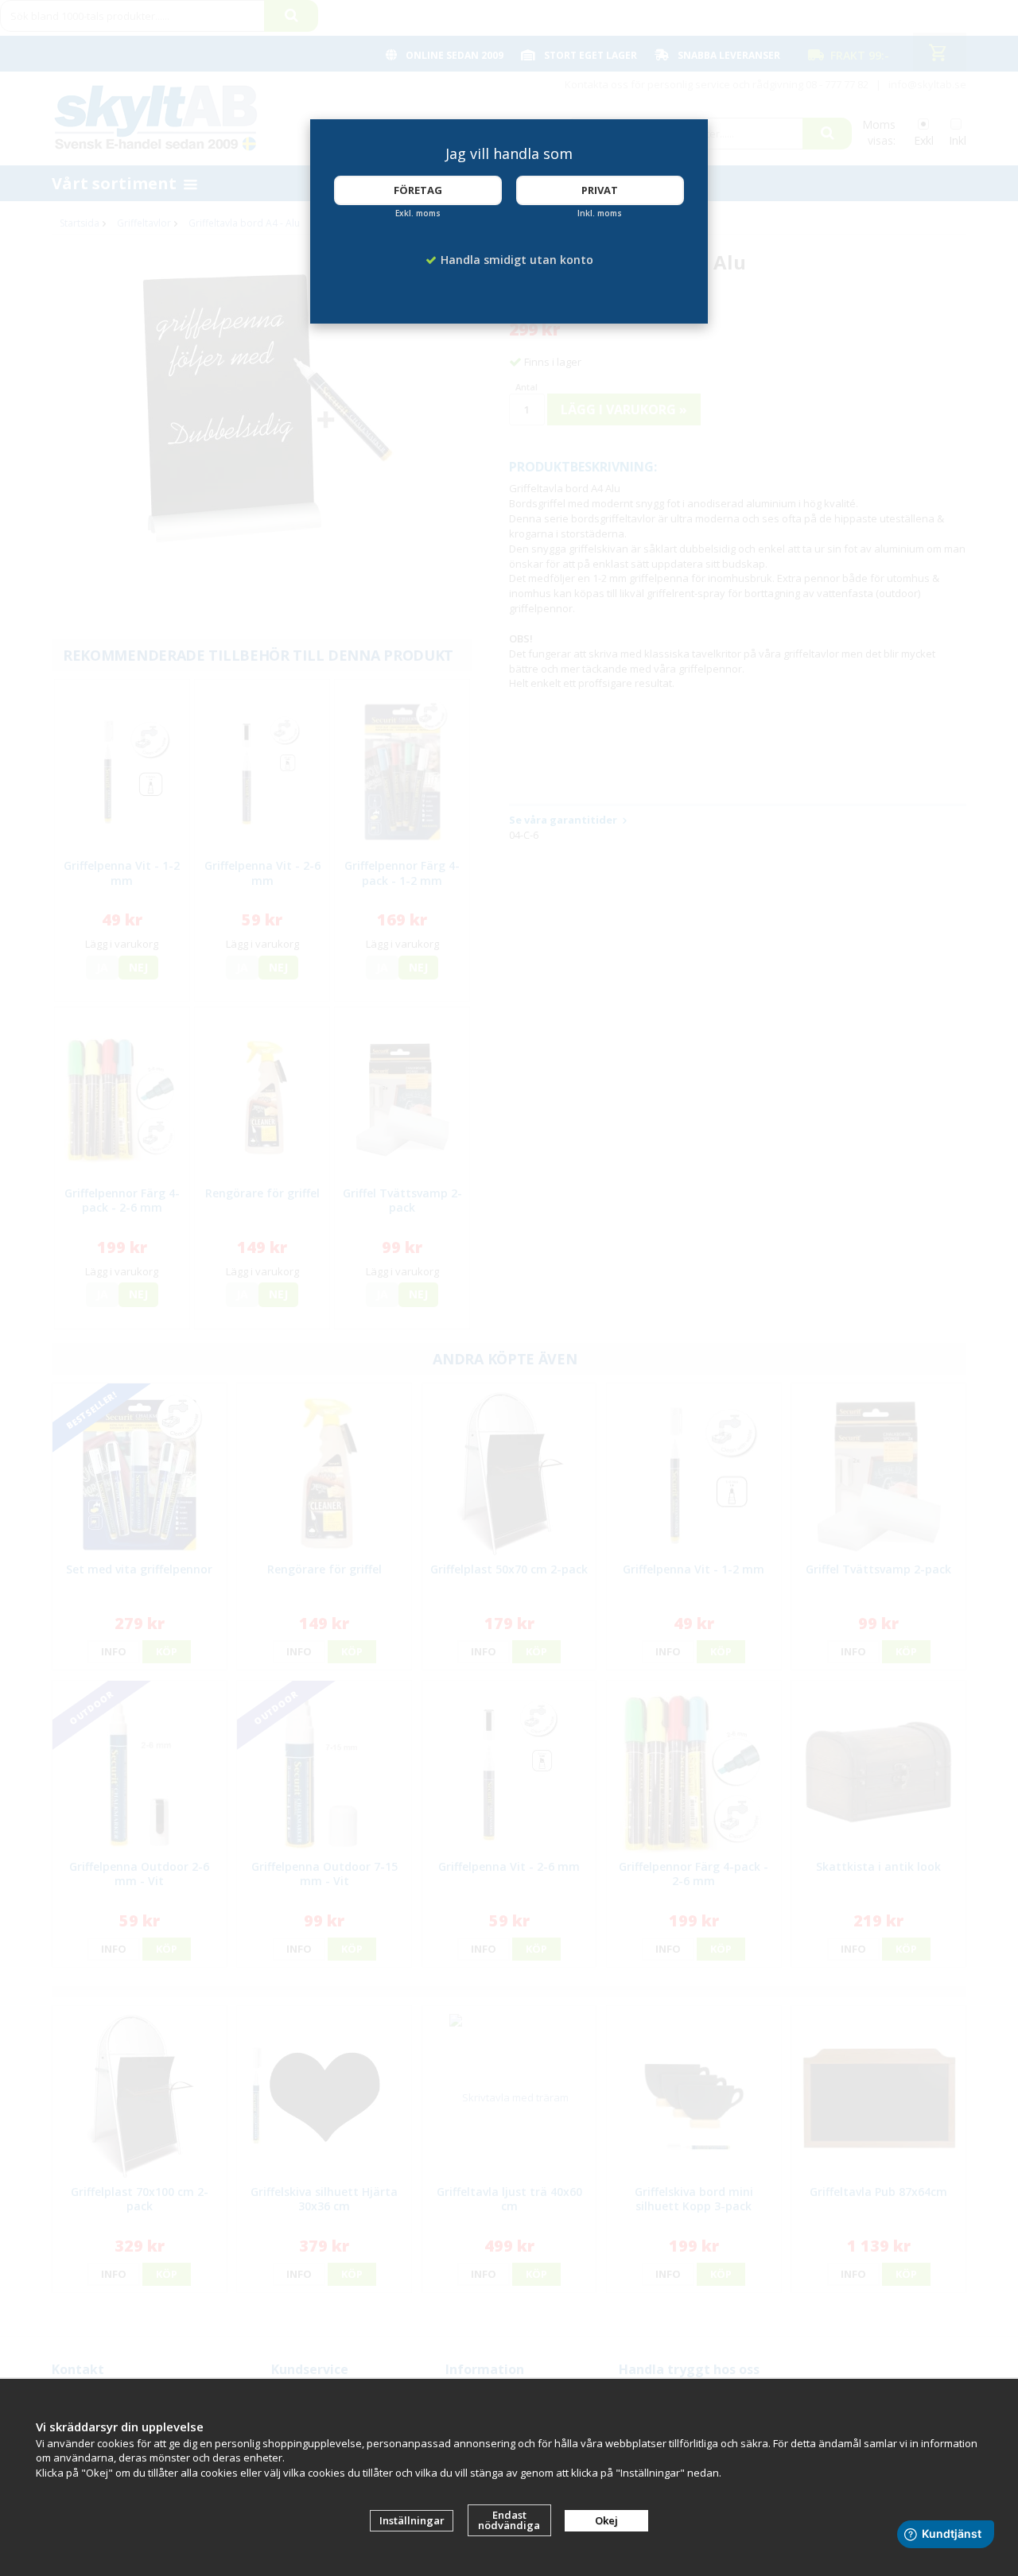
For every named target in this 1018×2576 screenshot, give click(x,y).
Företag (418, 190)
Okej (606, 2520)
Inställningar (412, 2520)
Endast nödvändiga (509, 2520)
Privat (600, 190)
